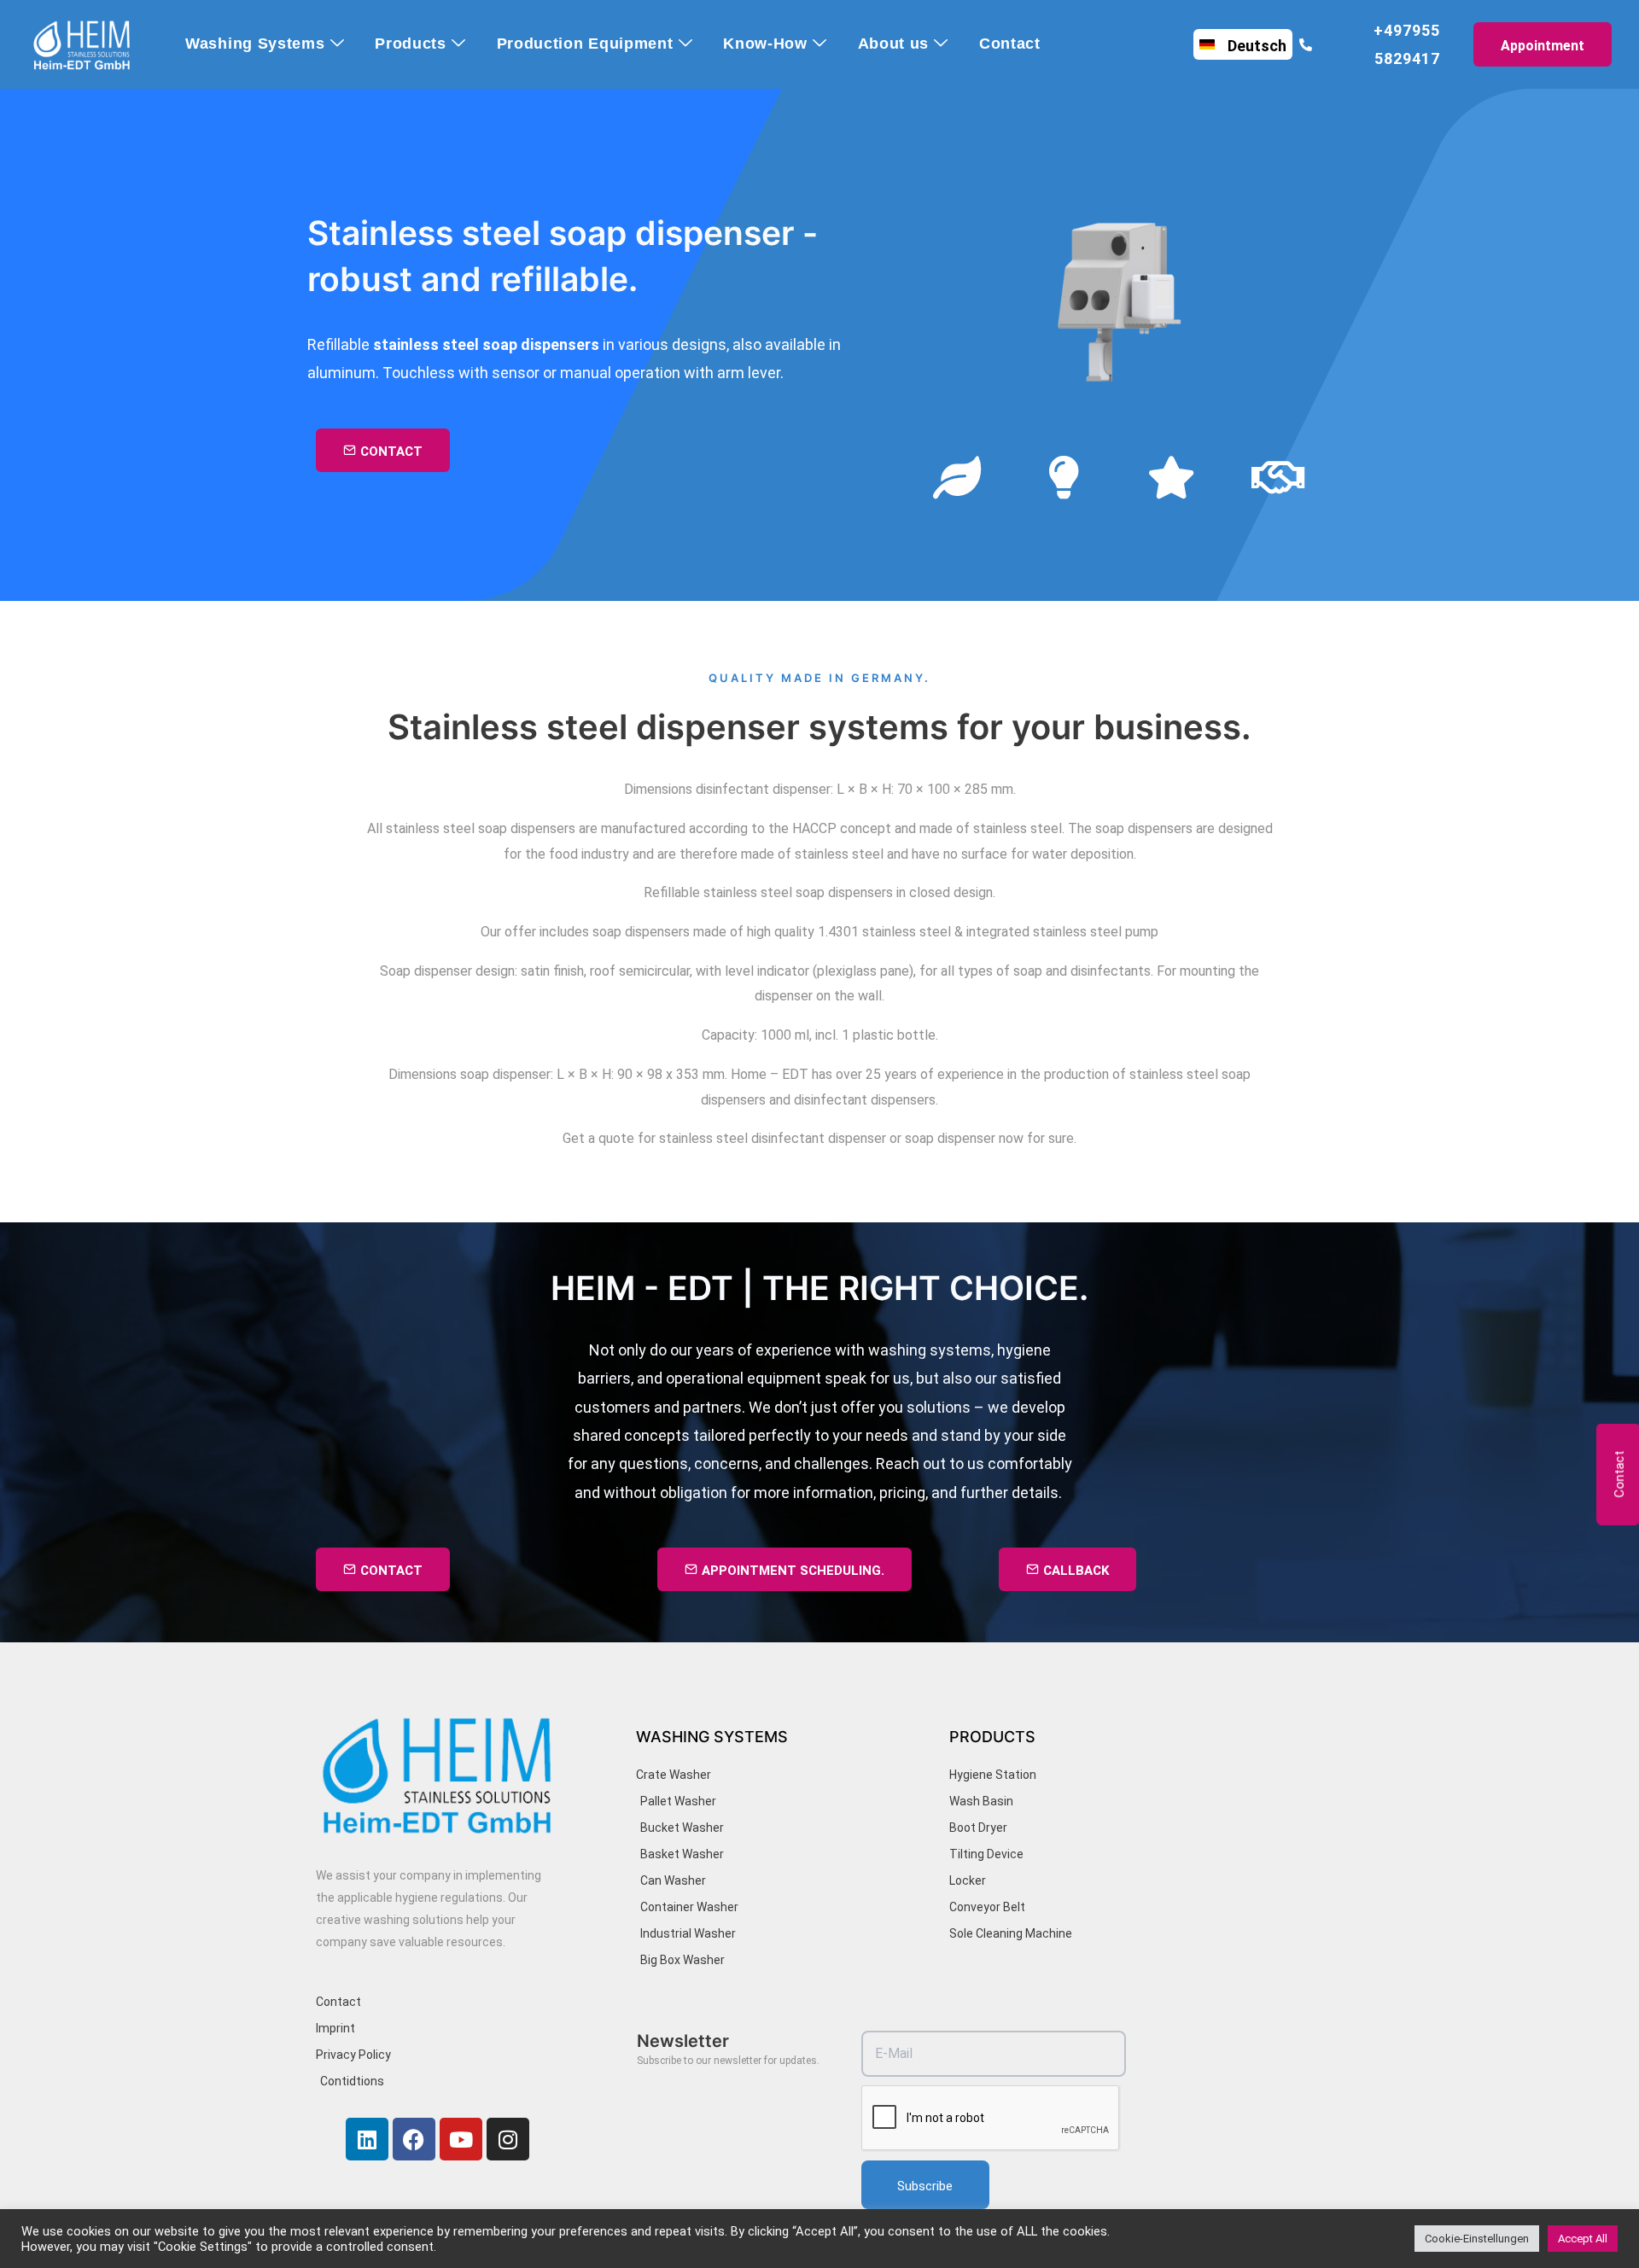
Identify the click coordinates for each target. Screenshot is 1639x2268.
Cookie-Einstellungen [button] (1477, 2239)
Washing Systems (255, 44)
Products (411, 44)
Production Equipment (585, 44)
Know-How (765, 44)
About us (894, 44)
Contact (1010, 44)
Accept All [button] (1583, 2239)
